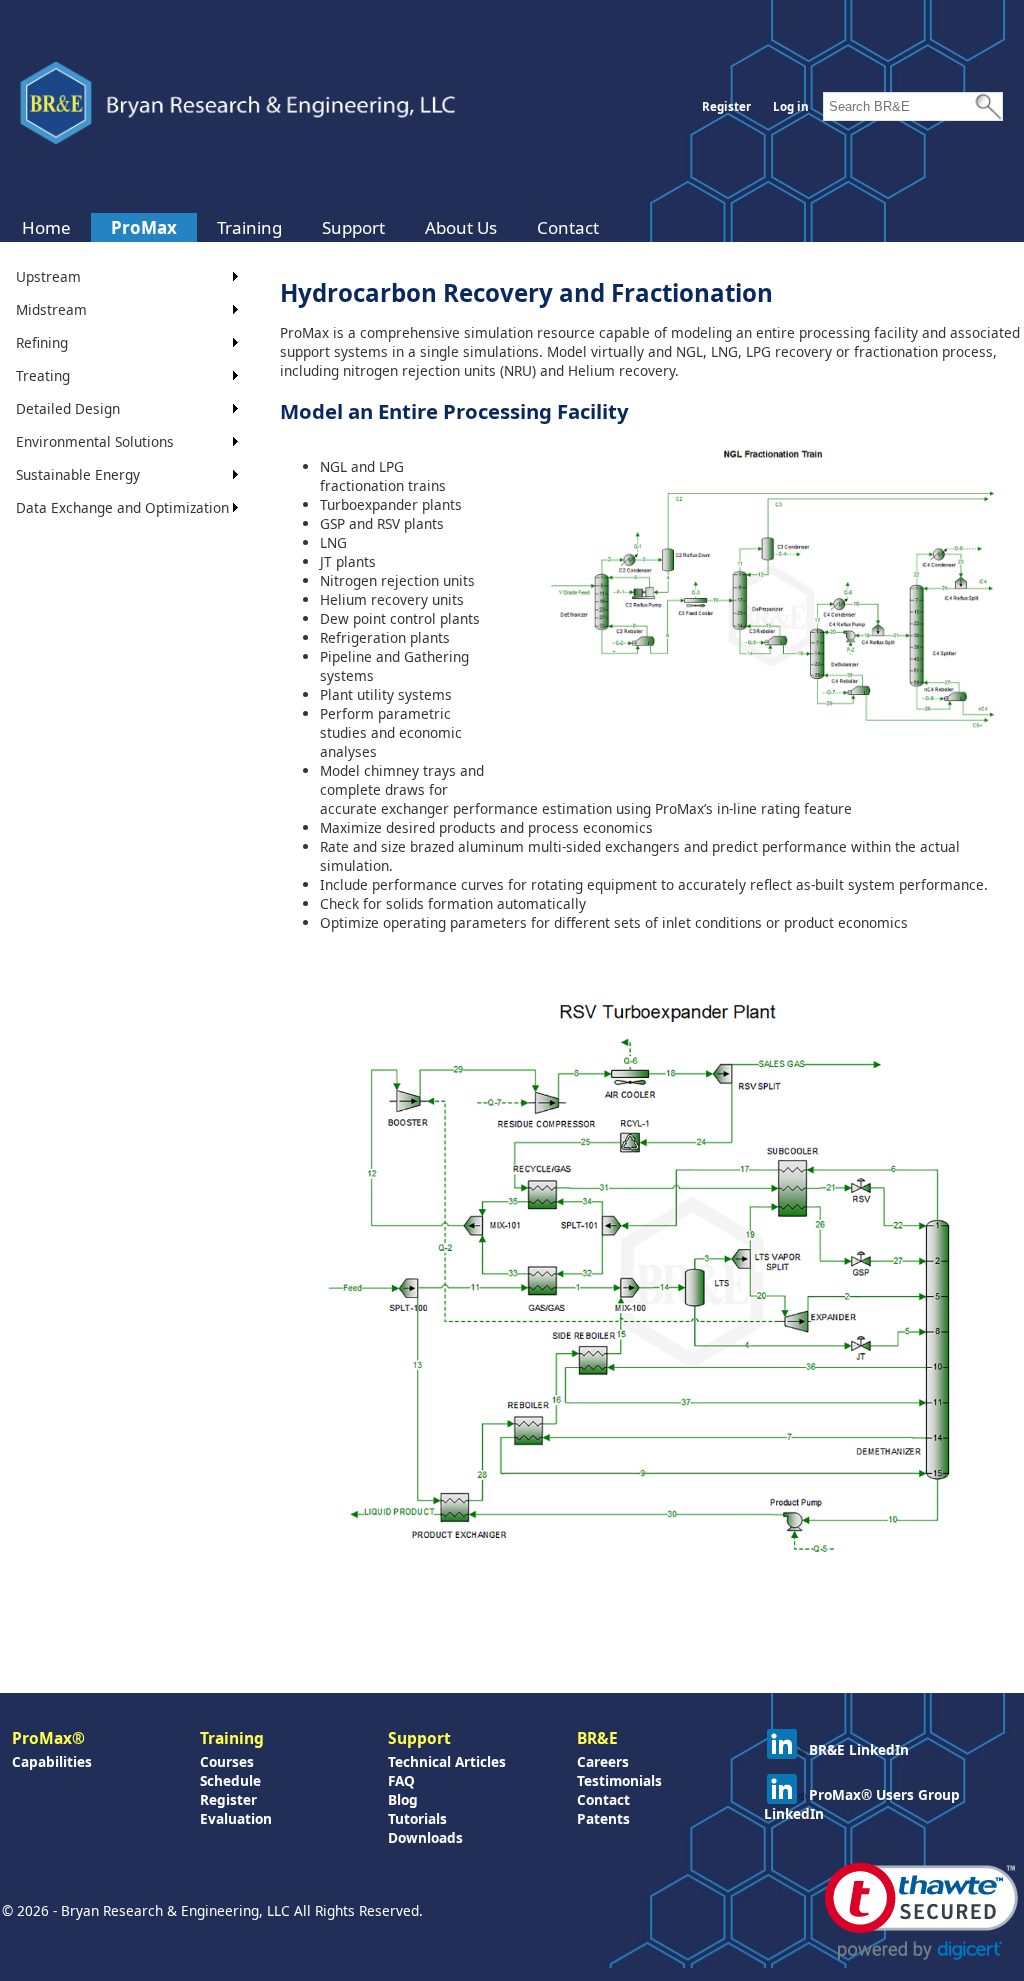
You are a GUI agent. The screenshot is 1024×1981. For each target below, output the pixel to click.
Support (353, 227)
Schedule (230, 1780)
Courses (227, 1761)
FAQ (401, 1780)
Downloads (425, 1837)
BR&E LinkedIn (859, 1749)
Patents (603, 1818)
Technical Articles (447, 1761)
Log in (791, 106)
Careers (603, 1761)
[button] (921, 1911)
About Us (461, 227)
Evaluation (236, 1818)
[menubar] (310, 227)
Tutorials (417, 1818)
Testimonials (619, 1780)
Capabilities (52, 1761)
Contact (568, 227)
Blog (403, 1799)
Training (249, 227)
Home (46, 227)
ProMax (144, 227)
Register (726, 106)
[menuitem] (46, 227)
